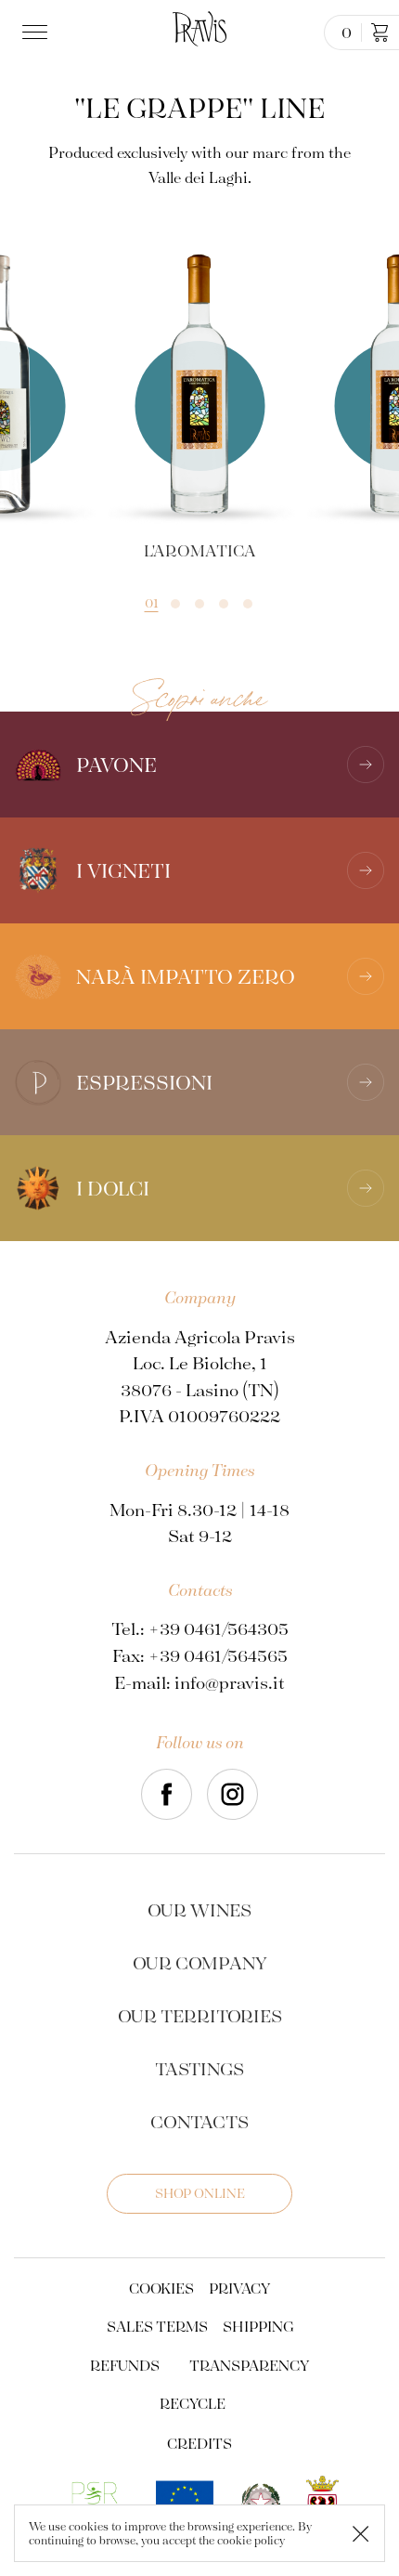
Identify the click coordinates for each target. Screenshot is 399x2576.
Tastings (199, 2068)
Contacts (199, 2121)
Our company (200, 1962)
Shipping (258, 2326)
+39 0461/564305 (219, 1628)
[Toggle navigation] (39, 33)
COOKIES (161, 2288)
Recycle (193, 2403)
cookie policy (251, 2540)
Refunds (125, 2365)
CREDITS (199, 2443)
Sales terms (157, 2326)
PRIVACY (239, 2288)
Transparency (249, 2365)
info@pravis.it (230, 1682)
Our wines (199, 1909)
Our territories (200, 2015)
